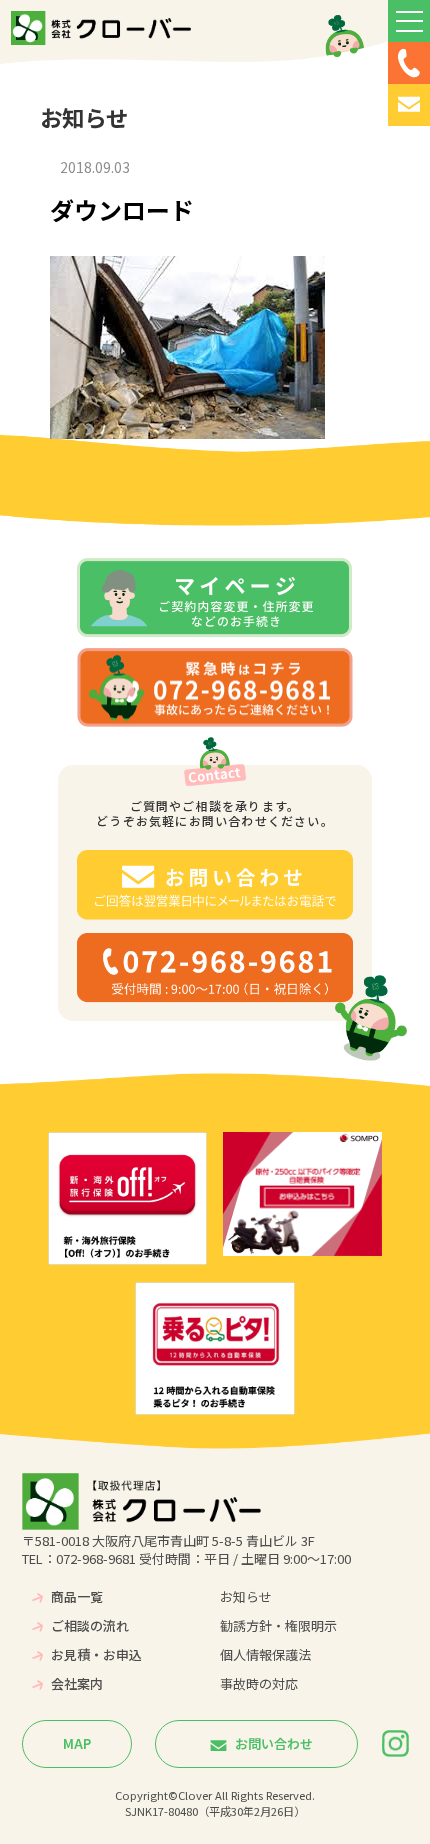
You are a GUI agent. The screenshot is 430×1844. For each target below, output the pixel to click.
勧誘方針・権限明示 (278, 1625)
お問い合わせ (272, 1743)
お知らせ (246, 1596)
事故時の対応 (259, 1683)
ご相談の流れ (90, 1625)
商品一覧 (77, 1596)
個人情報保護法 (265, 1654)
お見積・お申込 (96, 1654)
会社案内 (77, 1683)
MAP (77, 1743)
